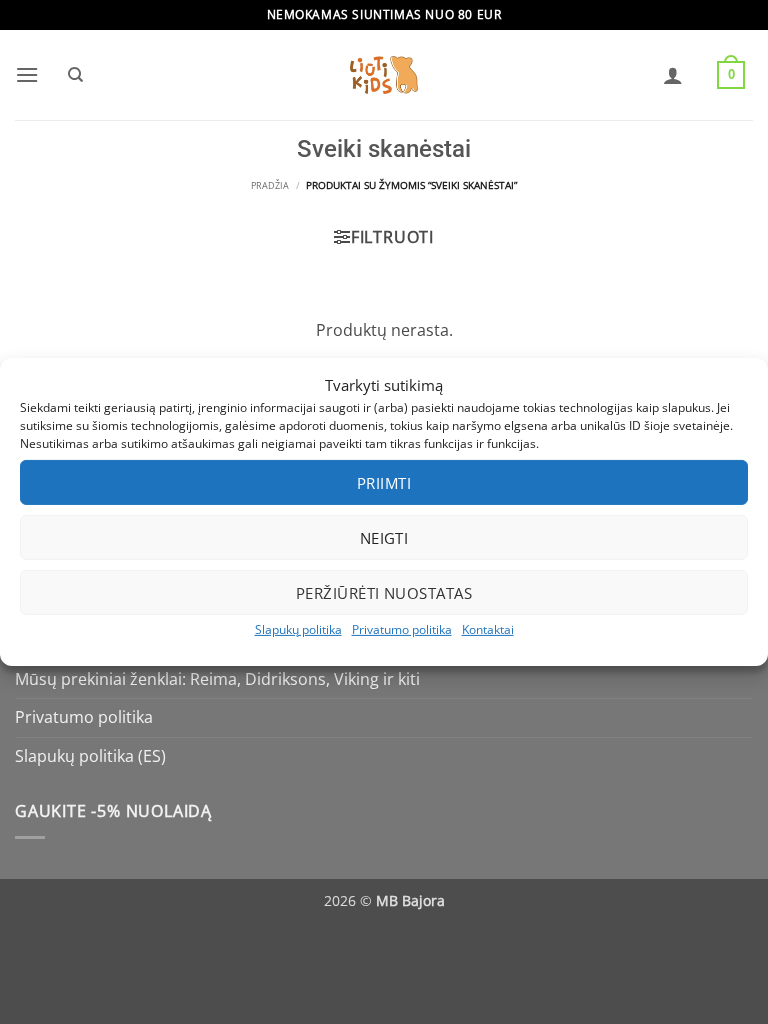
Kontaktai (488, 629)
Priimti (384, 482)
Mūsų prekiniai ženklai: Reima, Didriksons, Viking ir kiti (217, 679)
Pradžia (270, 186)
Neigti (384, 537)
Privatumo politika (402, 629)
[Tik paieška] (75, 75)
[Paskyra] (673, 75)
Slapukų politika (298, 629)
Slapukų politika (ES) (90, 756)
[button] (27, 74)
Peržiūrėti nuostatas (384, 592)
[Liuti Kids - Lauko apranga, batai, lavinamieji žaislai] (384, 75)
